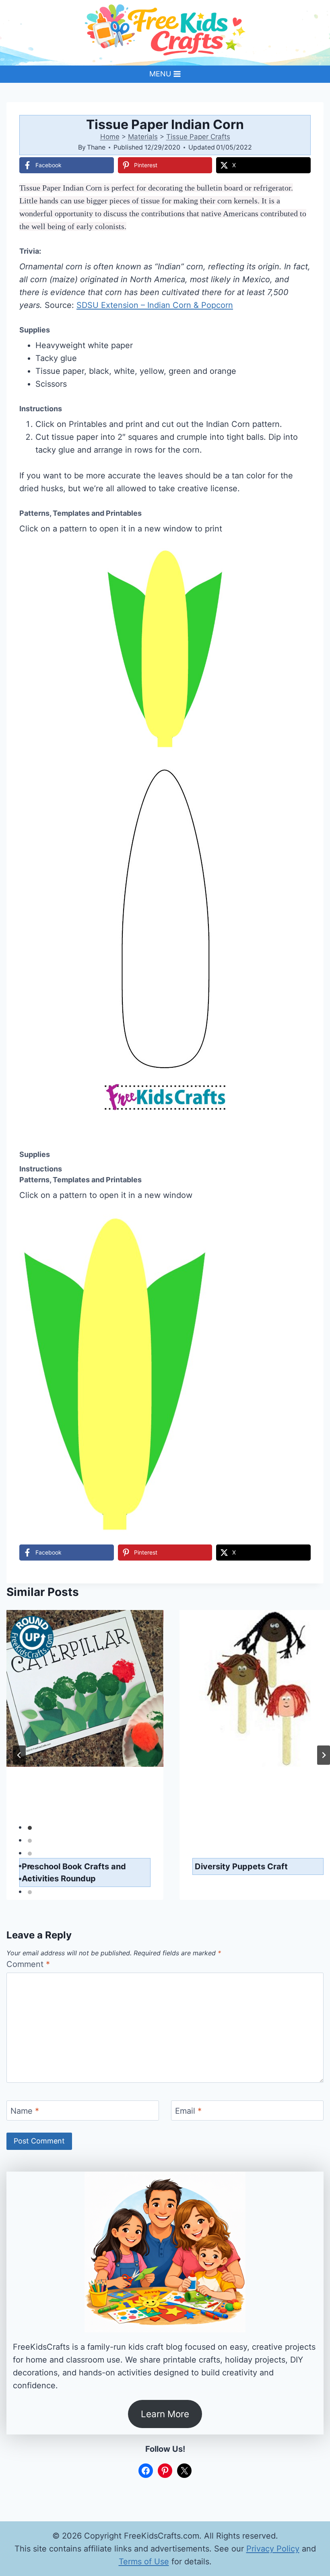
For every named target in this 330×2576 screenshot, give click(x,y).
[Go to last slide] (19, 1755)
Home (110, 137)
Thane (96, 147)
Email (188, 2111)
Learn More (165, 2414)
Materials (143, 137)
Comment (28, 1964)
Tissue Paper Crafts (198, 137)
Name (25, 2111)
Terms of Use (144, 2562)
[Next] (324, 1755)
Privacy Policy (273, 2549)
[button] (299, 560)
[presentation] (85, 1728)
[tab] (30, 1828)
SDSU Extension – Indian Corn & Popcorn (155, 305)
